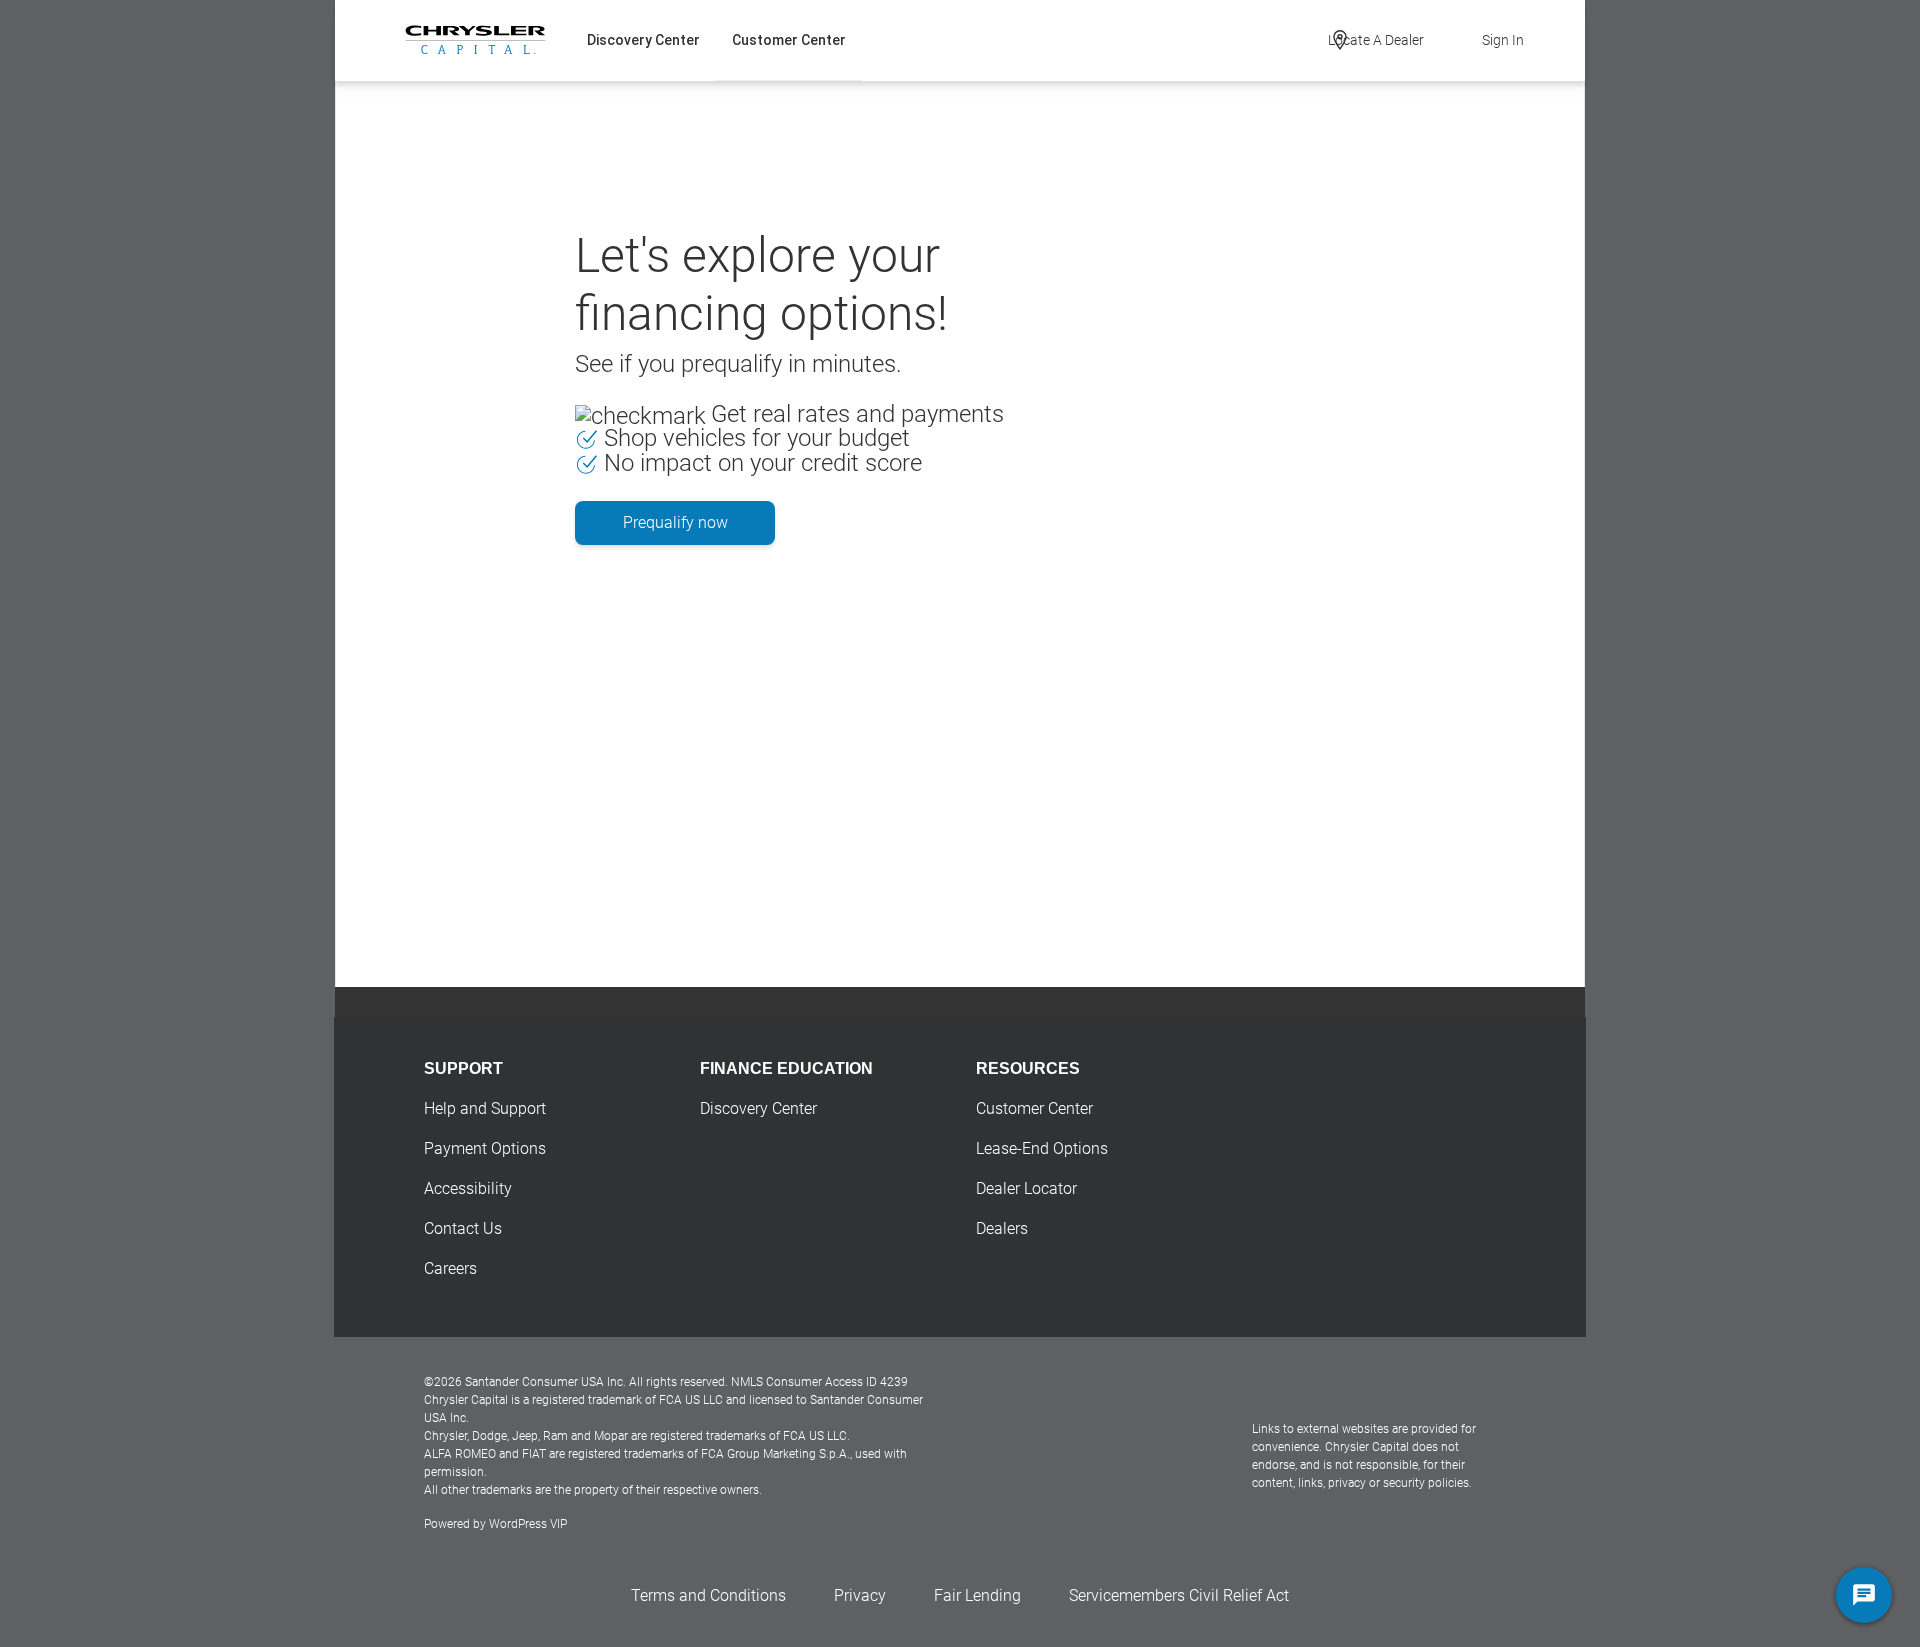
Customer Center (789, 40)
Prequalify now (675, 522)
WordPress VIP (528, 1524)
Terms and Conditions (708, 1595)
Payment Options (485, 1148)
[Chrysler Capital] (475, 40)
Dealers (1002, 1228)
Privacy (860, 1595)
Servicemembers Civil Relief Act (1179, 1595)
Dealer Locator (1026, 1188)
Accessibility (468, 1188)
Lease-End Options (1042, 1148)
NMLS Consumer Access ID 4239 (819, 1382)
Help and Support (485, 1108)
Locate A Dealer (1376, 40)
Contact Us (463, 1228)
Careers (450, 1268)
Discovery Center (643, 40)
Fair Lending (977, 1595)
